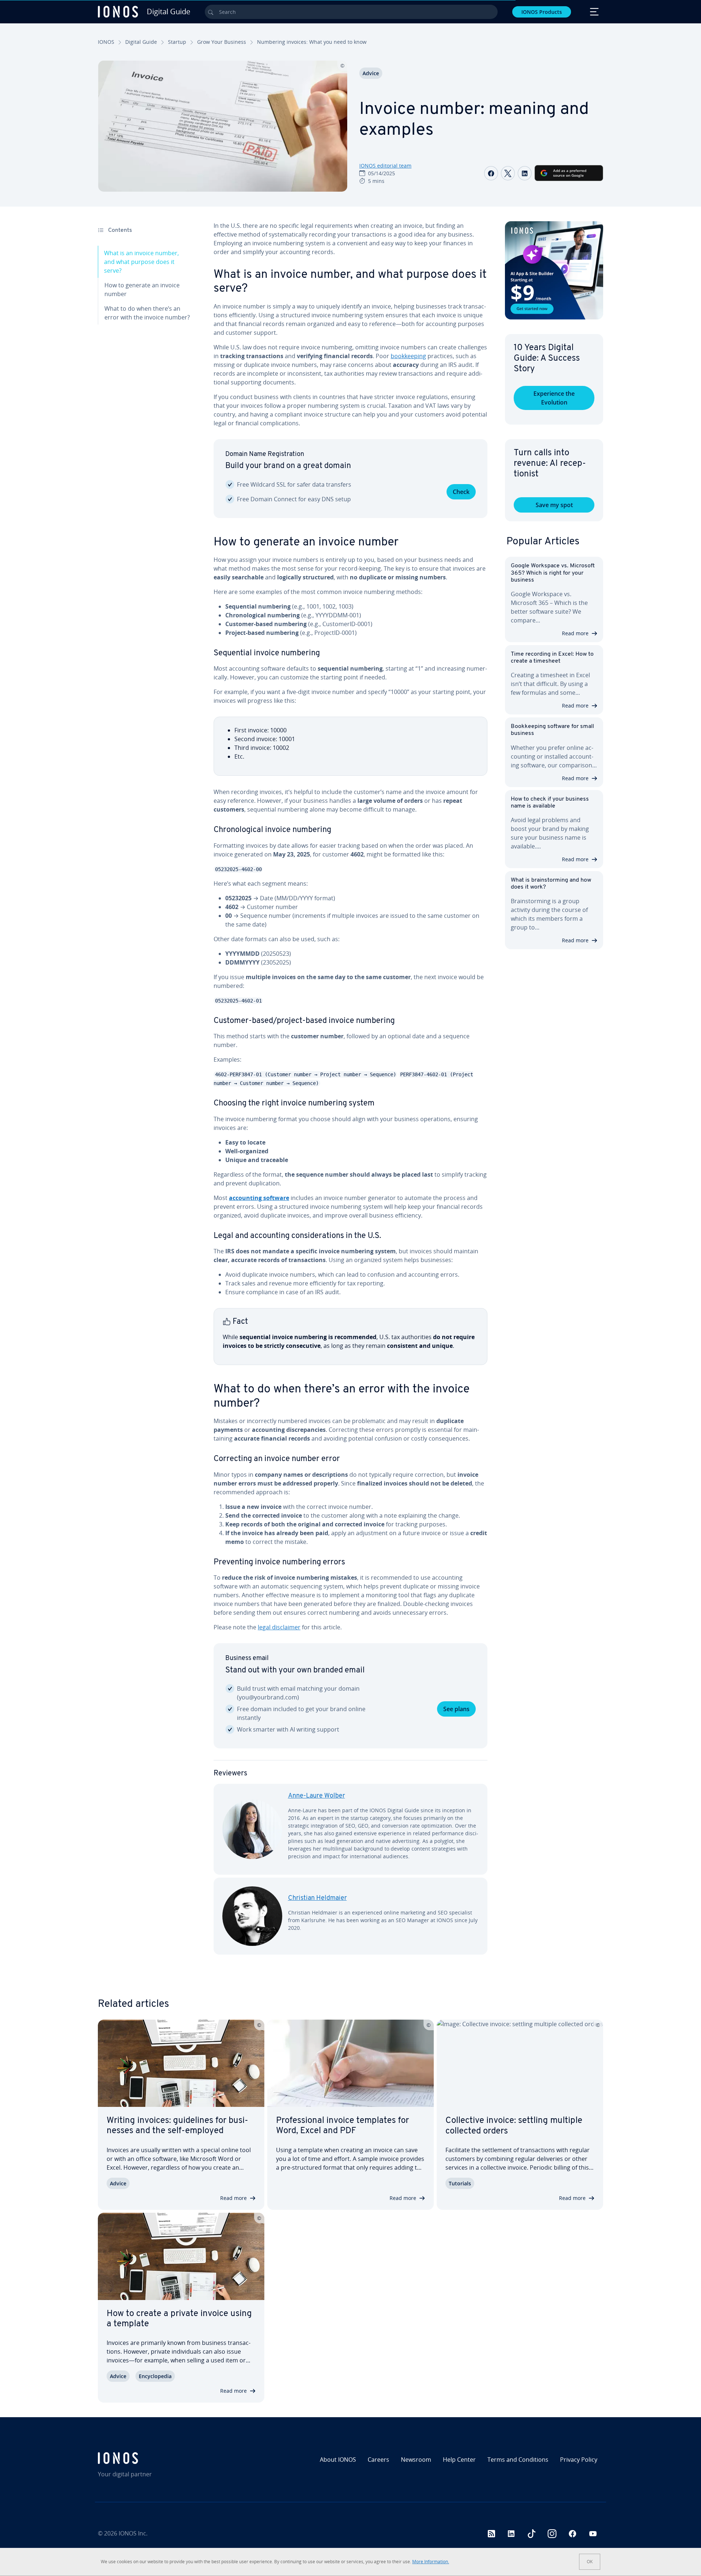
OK (590, 2562)
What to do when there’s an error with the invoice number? (147, 313)
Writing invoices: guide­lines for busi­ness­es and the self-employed (177, 2126)
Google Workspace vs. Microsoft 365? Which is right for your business (553, 573)
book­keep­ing (408, 356)
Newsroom (416, 2460)
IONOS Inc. (133, 2533)
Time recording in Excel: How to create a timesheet (552, 658)
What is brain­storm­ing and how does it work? (551, 884)
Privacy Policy (579, 2460)
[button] (554, 270)
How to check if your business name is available (550, 803)
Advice (371, 73)
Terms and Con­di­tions (518, 2460)
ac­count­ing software (259, 1198)
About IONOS (338, 2460)
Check (461, 492)
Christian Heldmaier (317, 1898)
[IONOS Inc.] (159, 2458)
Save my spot (554, 505)
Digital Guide (141, 42)
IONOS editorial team (385, 166)
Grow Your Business (222, 42)
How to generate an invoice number (142, 290)
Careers (378, 2460)
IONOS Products (542, 12)
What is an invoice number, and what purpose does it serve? (141, 262)
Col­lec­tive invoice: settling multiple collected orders (514, 2126)
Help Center (459, 2460)
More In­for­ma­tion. (431, 2562)
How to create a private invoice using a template (179, 2319)
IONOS (106, 42)
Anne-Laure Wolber (317, 1796)
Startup (177, 42)
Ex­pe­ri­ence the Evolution (554, 398)
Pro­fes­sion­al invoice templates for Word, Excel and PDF (342, 2126)
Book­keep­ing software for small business (552, 730)
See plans (456, 1709)
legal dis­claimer (279, 1627)
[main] (350, 1094)
